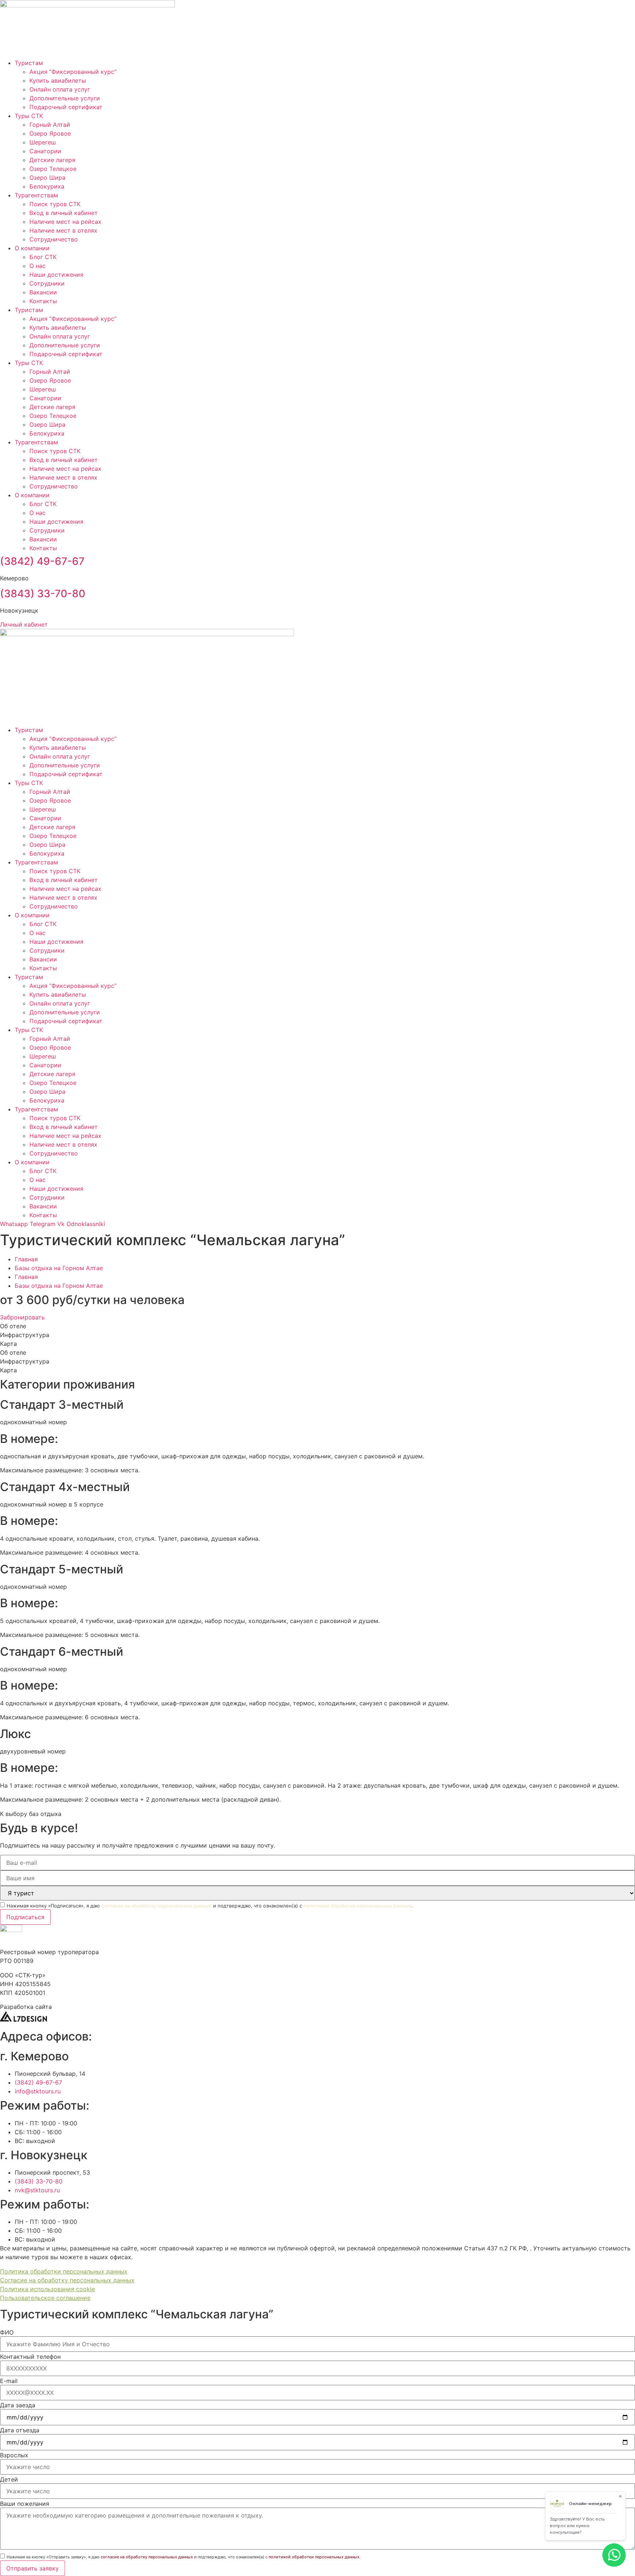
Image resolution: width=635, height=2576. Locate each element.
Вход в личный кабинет (64, 213)
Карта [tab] (8, 1344)
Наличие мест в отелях (63, 230)
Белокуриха (47, 186)
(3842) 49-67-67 (42, 561)
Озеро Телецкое (53, 169)
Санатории (45, 151)
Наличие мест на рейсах (65, 222)
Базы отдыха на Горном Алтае (59, 1268)
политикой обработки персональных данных (357, 1906)
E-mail (9, 2381)
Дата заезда (18, 2405)
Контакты (43, 301)
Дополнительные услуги (65, 98)
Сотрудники (47, 283)
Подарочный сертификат (66, 107)
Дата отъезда (20, 2430)
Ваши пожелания (25, 2504)
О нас (37, 266)
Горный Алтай (50, 125)
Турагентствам (36, 195)
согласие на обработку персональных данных (157, 1906)
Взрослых (14, 2455)
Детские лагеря (52, 160)
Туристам (29, 63)
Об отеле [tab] (13, 1326)
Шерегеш (43, 142)
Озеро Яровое (50, 133)
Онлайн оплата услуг (60, 89)
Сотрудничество (54, 239)
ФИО (7, 2332)
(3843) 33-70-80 (43, 594)
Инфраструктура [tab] (25, 1335)
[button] (31, 1814)
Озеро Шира (47, 178)
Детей (9, 2479)
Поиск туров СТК (55, 204)
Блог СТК (43, 257)
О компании (32, 248)
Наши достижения (56, 275)
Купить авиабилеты (58, 80)
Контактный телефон (30, 2357)
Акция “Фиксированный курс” (73, 72)
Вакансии (43, 292)
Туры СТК (29, 116)
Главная (26, 1259)
